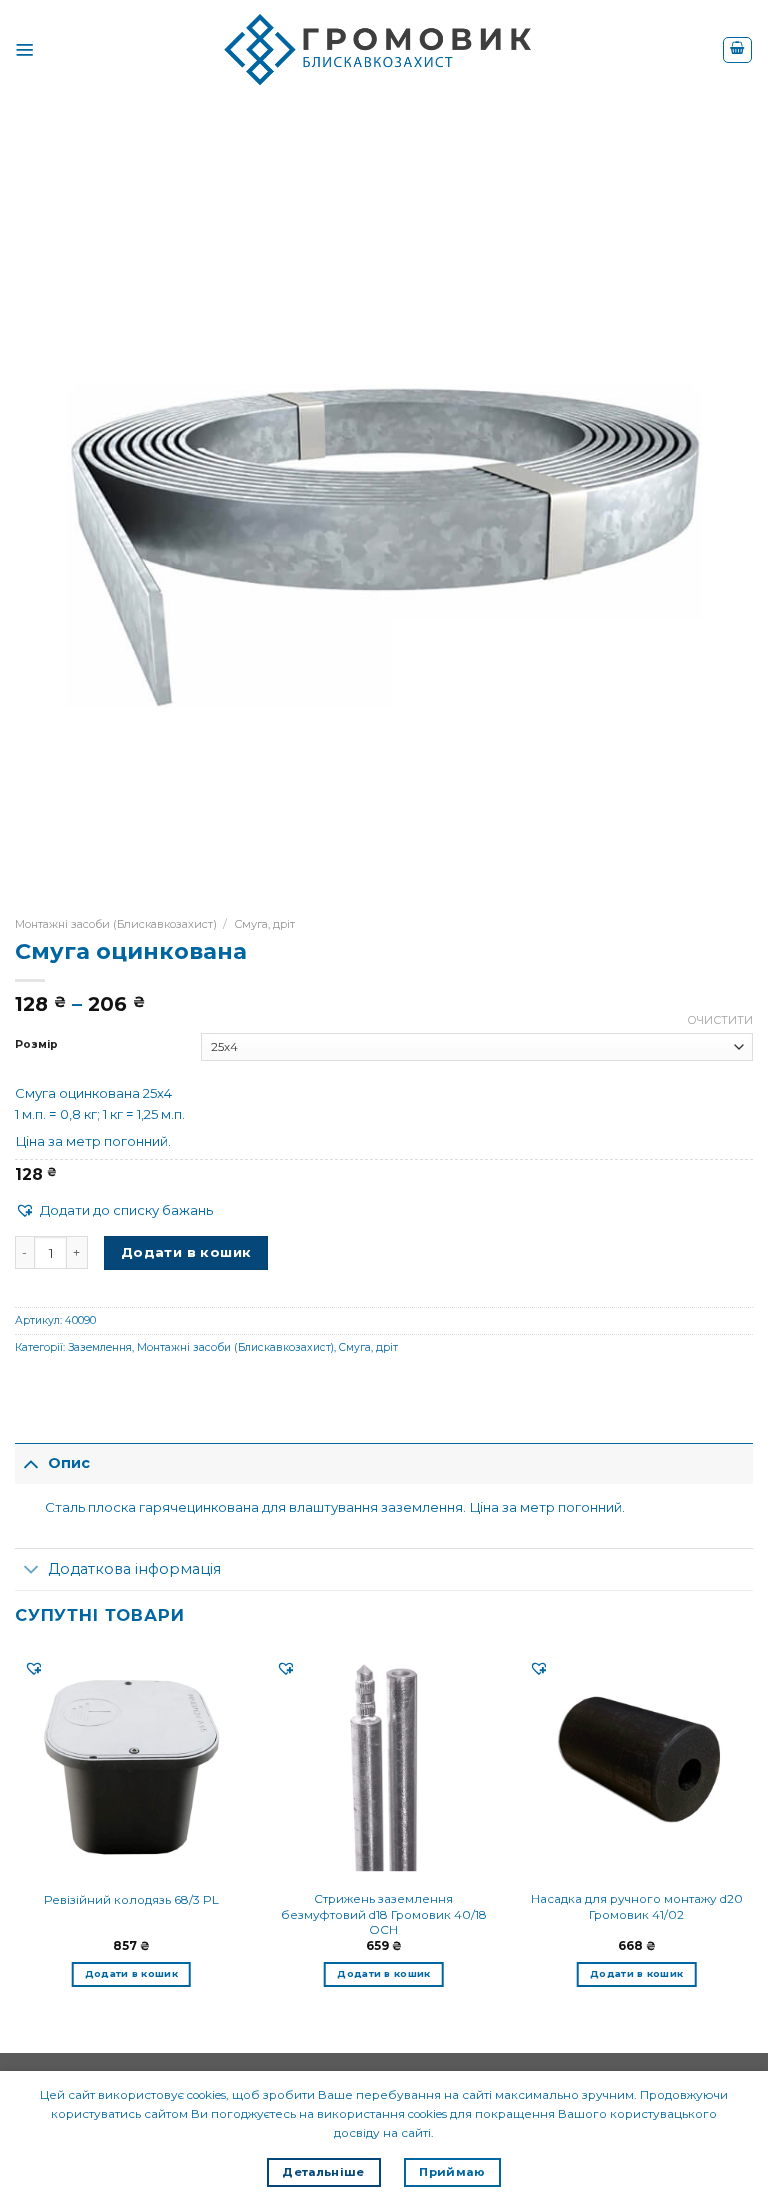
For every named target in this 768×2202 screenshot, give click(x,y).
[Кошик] (737, 50)
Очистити (720, 1020)
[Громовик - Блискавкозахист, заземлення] (384, 50)
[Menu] (25, 50)
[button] (114, 1210)
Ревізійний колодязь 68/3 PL (131, 1900)
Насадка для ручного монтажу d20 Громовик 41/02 (637, 1906)
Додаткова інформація (134, 1569)
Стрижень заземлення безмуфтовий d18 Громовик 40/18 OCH (384, 1914)
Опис (69, 1463)
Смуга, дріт (264, 924)
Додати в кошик (186, 1252)
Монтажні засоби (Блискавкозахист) (116, 924)
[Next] (752, 1834)
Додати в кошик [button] (131, 1973)
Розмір (36, 1044)
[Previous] (16, 1834)
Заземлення (100, 1347)
